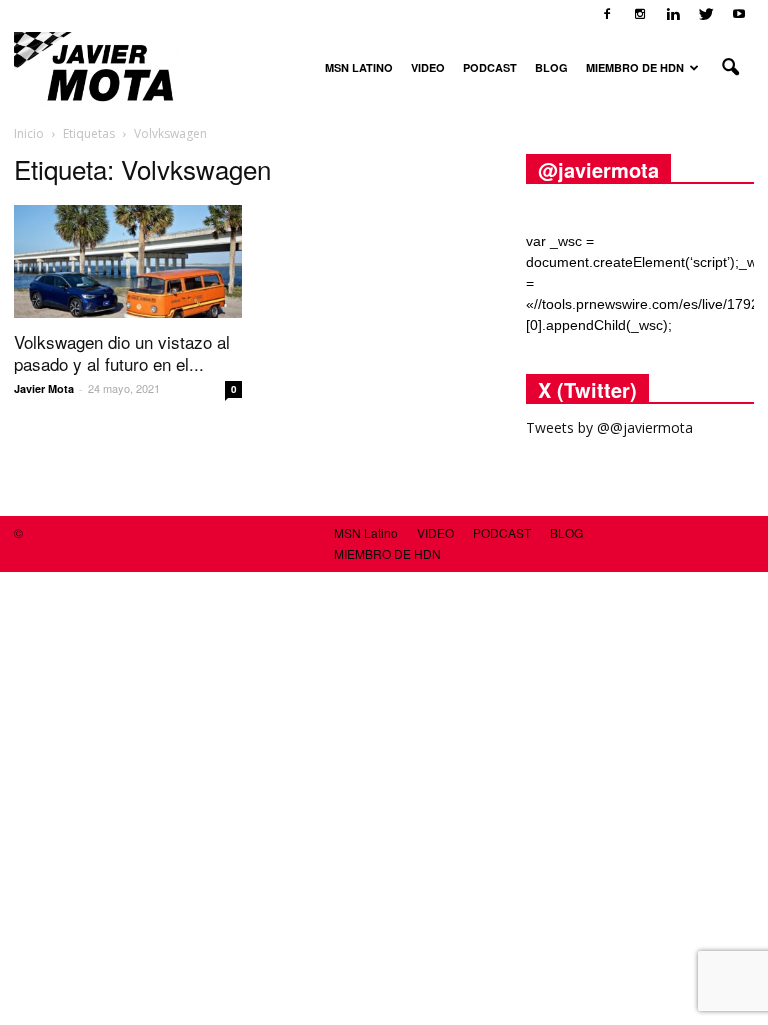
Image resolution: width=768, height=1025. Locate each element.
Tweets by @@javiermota (609, 427)
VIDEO (428, 67)
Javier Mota (44, 388)
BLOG (551, 67)
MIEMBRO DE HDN (635, 67)
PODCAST (490, 67)
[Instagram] (640, 14)
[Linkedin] (673, 14)
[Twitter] (706, 14)
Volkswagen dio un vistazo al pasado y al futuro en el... (122, 352)
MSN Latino (359, 67)
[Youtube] (739, 14)
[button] (730, 68)
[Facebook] (607, 14)
